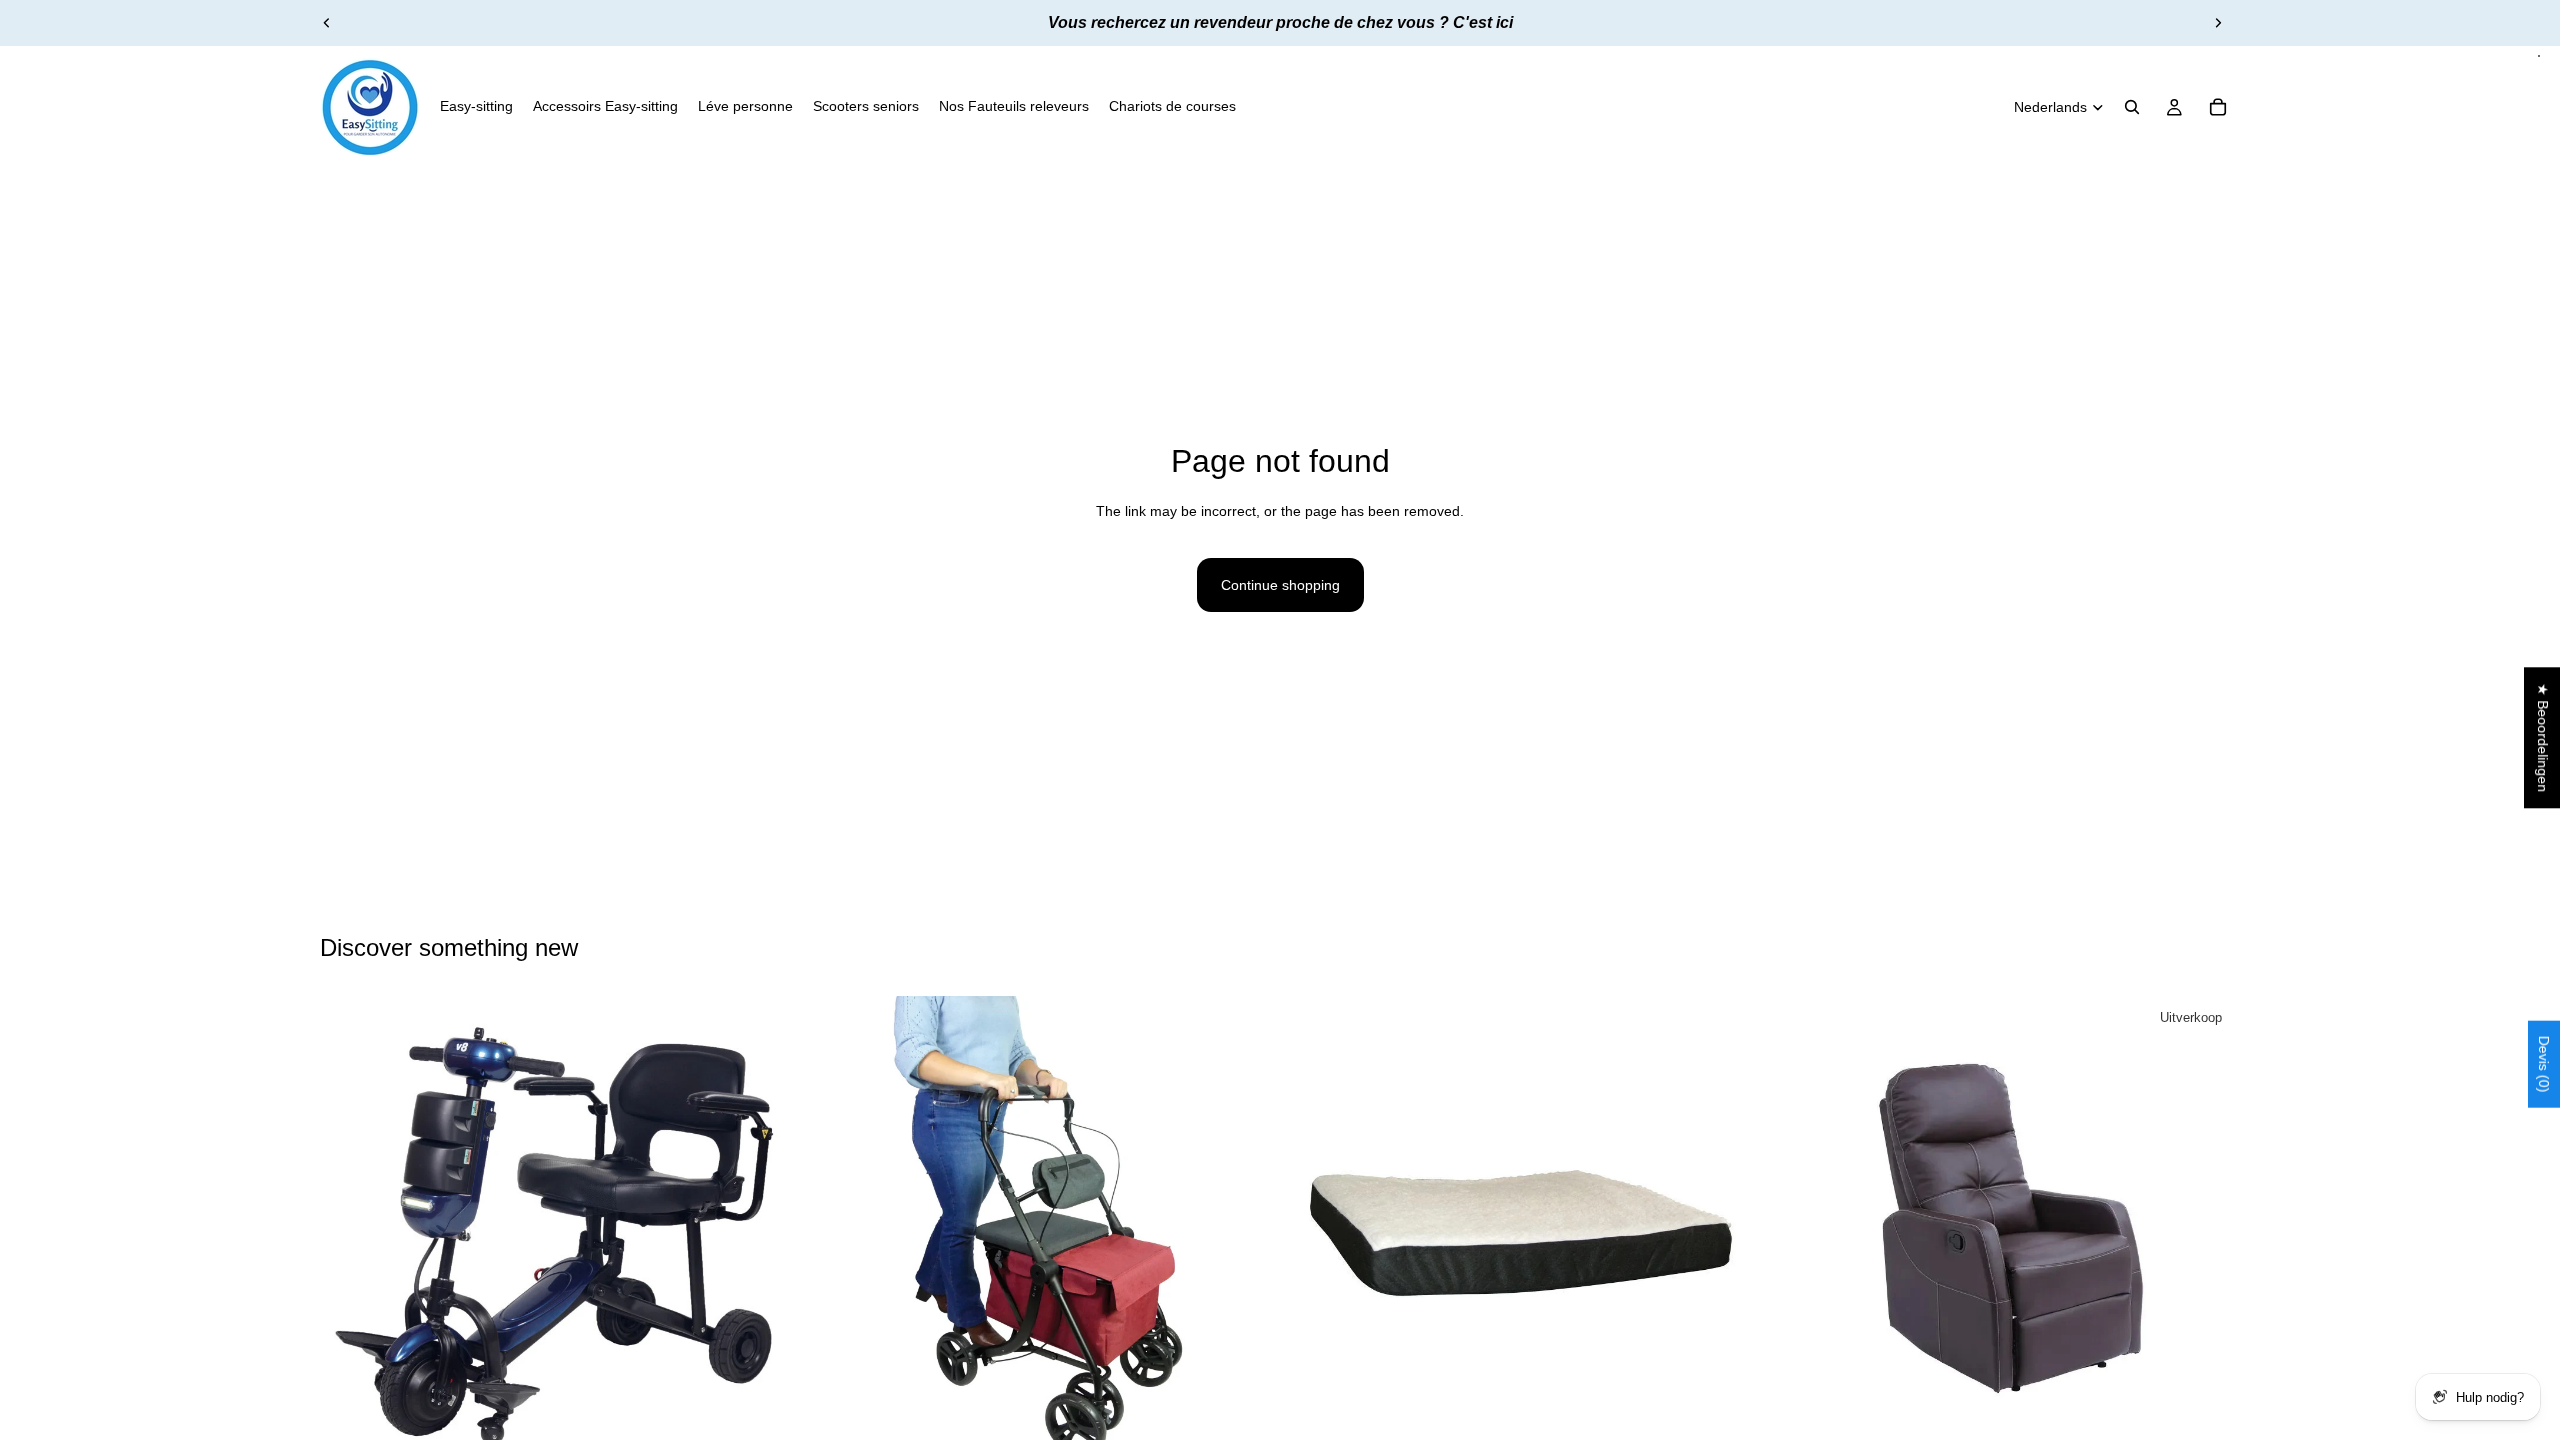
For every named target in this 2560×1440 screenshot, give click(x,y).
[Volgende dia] (2218, 23)
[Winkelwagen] (2218, 107)
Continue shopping (1280, 585)
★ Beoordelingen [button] (2543, 737)
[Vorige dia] (327, 23)
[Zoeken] (2132, 107)
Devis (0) (2544, 1063)
